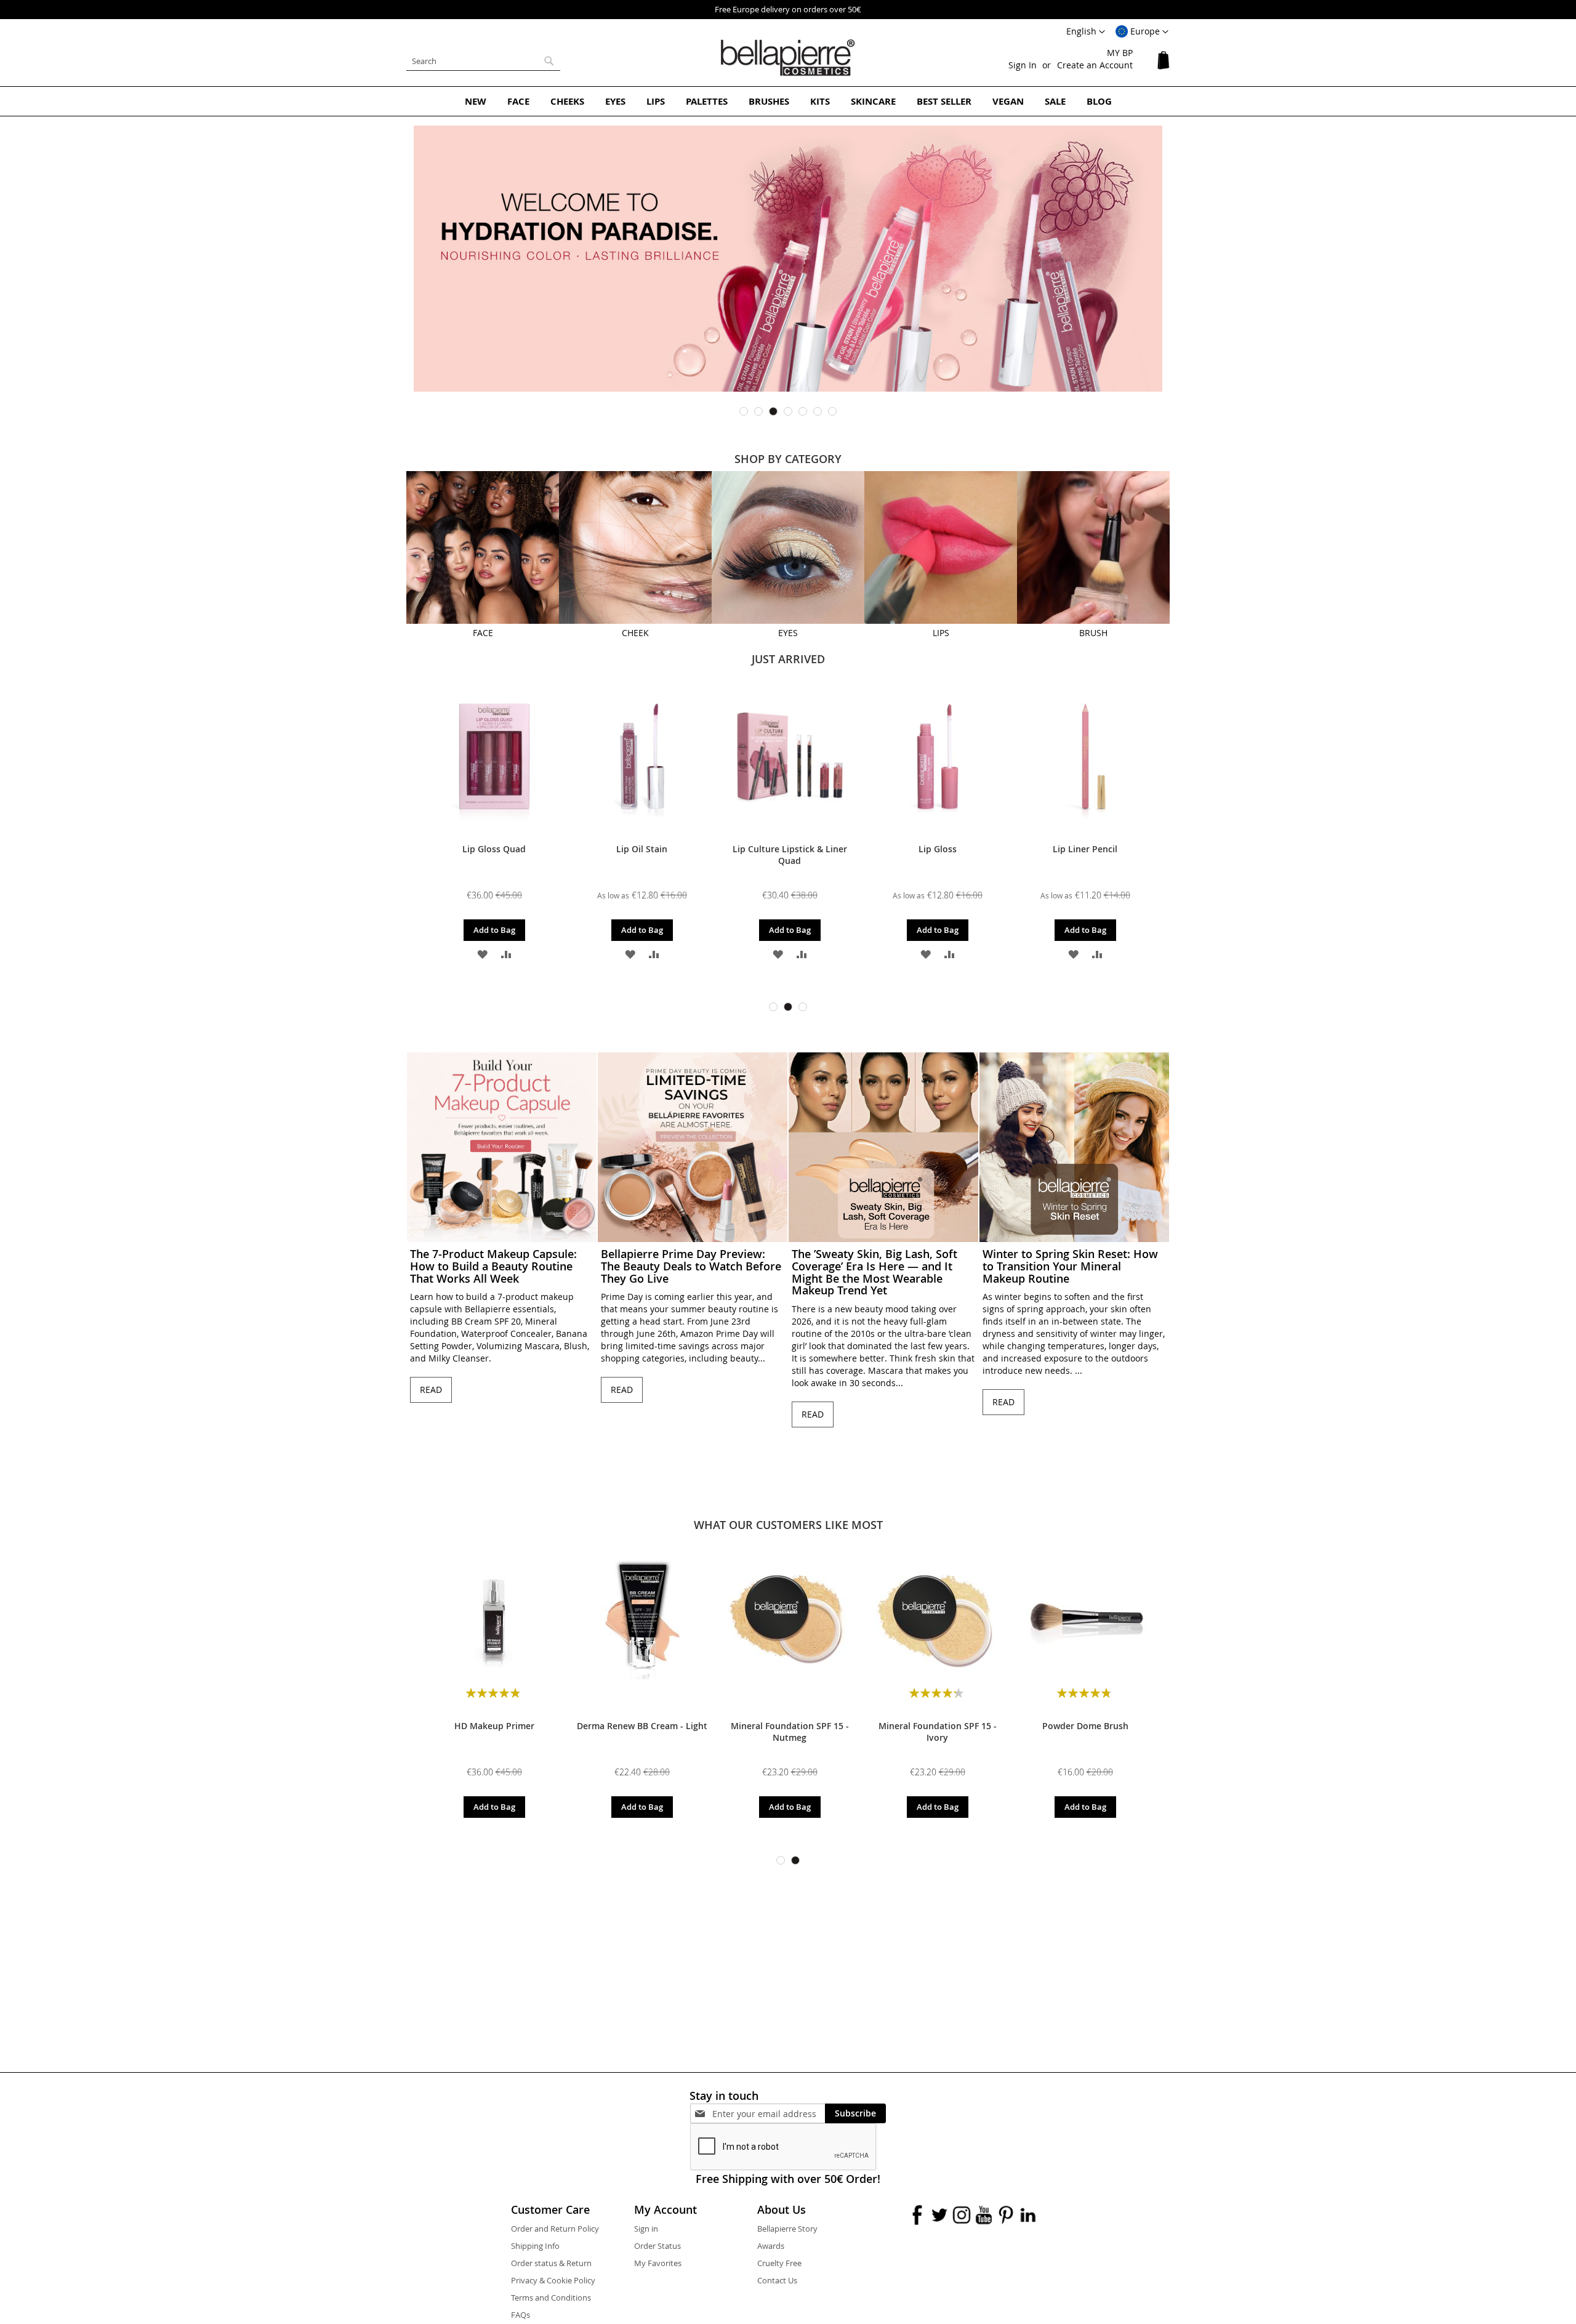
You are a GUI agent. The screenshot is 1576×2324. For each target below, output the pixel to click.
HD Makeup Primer (494, 1726)
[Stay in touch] (769, 2114)
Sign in (646, 2229)
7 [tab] (832, 411)
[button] (1142, 32)
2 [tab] (758, 411)
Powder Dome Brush (1085, 1726)
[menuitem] (476, 101)
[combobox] (483, 61)
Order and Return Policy (555, 2229)
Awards (771, 2246)
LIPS (941, 633)
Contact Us (777, 2280)
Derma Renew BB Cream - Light (642, 1726)
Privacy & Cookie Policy (553, 2280)
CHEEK (635, 633)
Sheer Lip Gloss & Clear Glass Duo (1069, 855)
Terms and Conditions (551, 2298)
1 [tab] (744, 411)
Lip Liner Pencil (921, 849)
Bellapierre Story (787, 2229)
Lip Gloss (773, 849)
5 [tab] (803, 411)
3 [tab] (773, 411)
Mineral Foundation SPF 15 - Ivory (938, 1732)
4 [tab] (788, 411)
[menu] (788, 101)
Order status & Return (551, 2263)
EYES (788, 633)
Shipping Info (535, 2246)
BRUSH (1093, 633)
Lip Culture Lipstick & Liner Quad (625, 855)
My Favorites (658, 2263)
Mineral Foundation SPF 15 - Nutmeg (790, 1732)
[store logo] (788, 58)
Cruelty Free (779, 2263)
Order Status (657, 2246)
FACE (483, 633)
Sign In (1023, 65)
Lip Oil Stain (477, 849)
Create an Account (1095, 65)
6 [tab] (818, 411)
